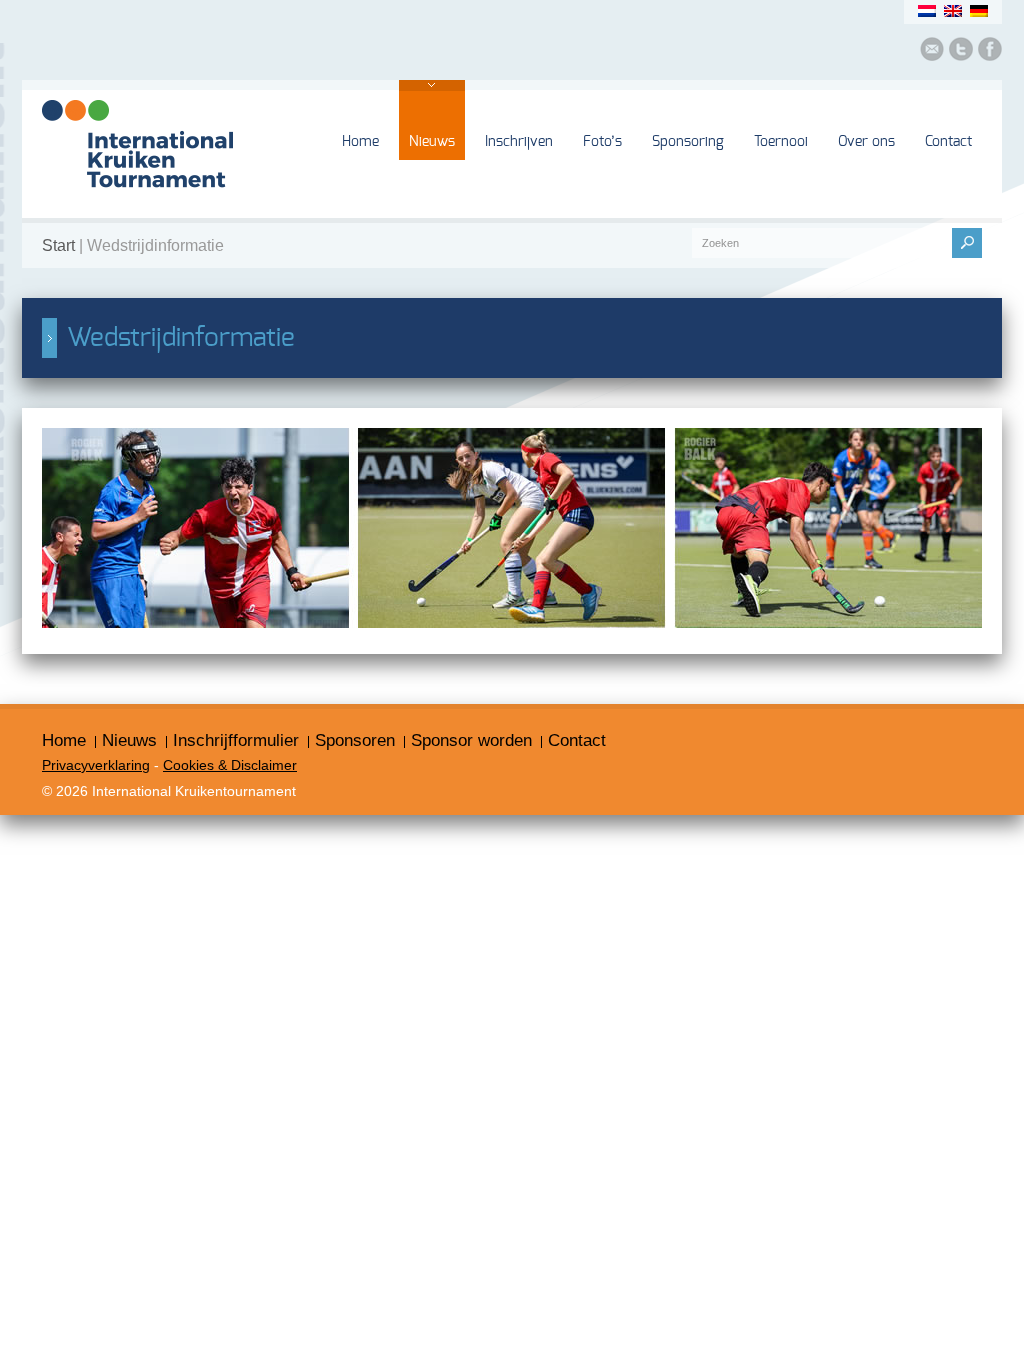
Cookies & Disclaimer (230, 765)
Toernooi (781, 142)
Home (360, 142)
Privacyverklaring (96, 765)
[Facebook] (990, 52)
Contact (948, 142)
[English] (953, 11)
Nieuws (432, 142)
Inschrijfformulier (236, 740)
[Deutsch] (979, 11)
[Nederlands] (927, 11)
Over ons (866, 142)
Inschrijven (519, 142)
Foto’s (602, 142)
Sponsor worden (471, 740)
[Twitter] (961, 52)
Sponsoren (355, 740)
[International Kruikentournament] (137, 203)
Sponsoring (688, 142)
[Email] (932, 52)
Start (58, 245)
